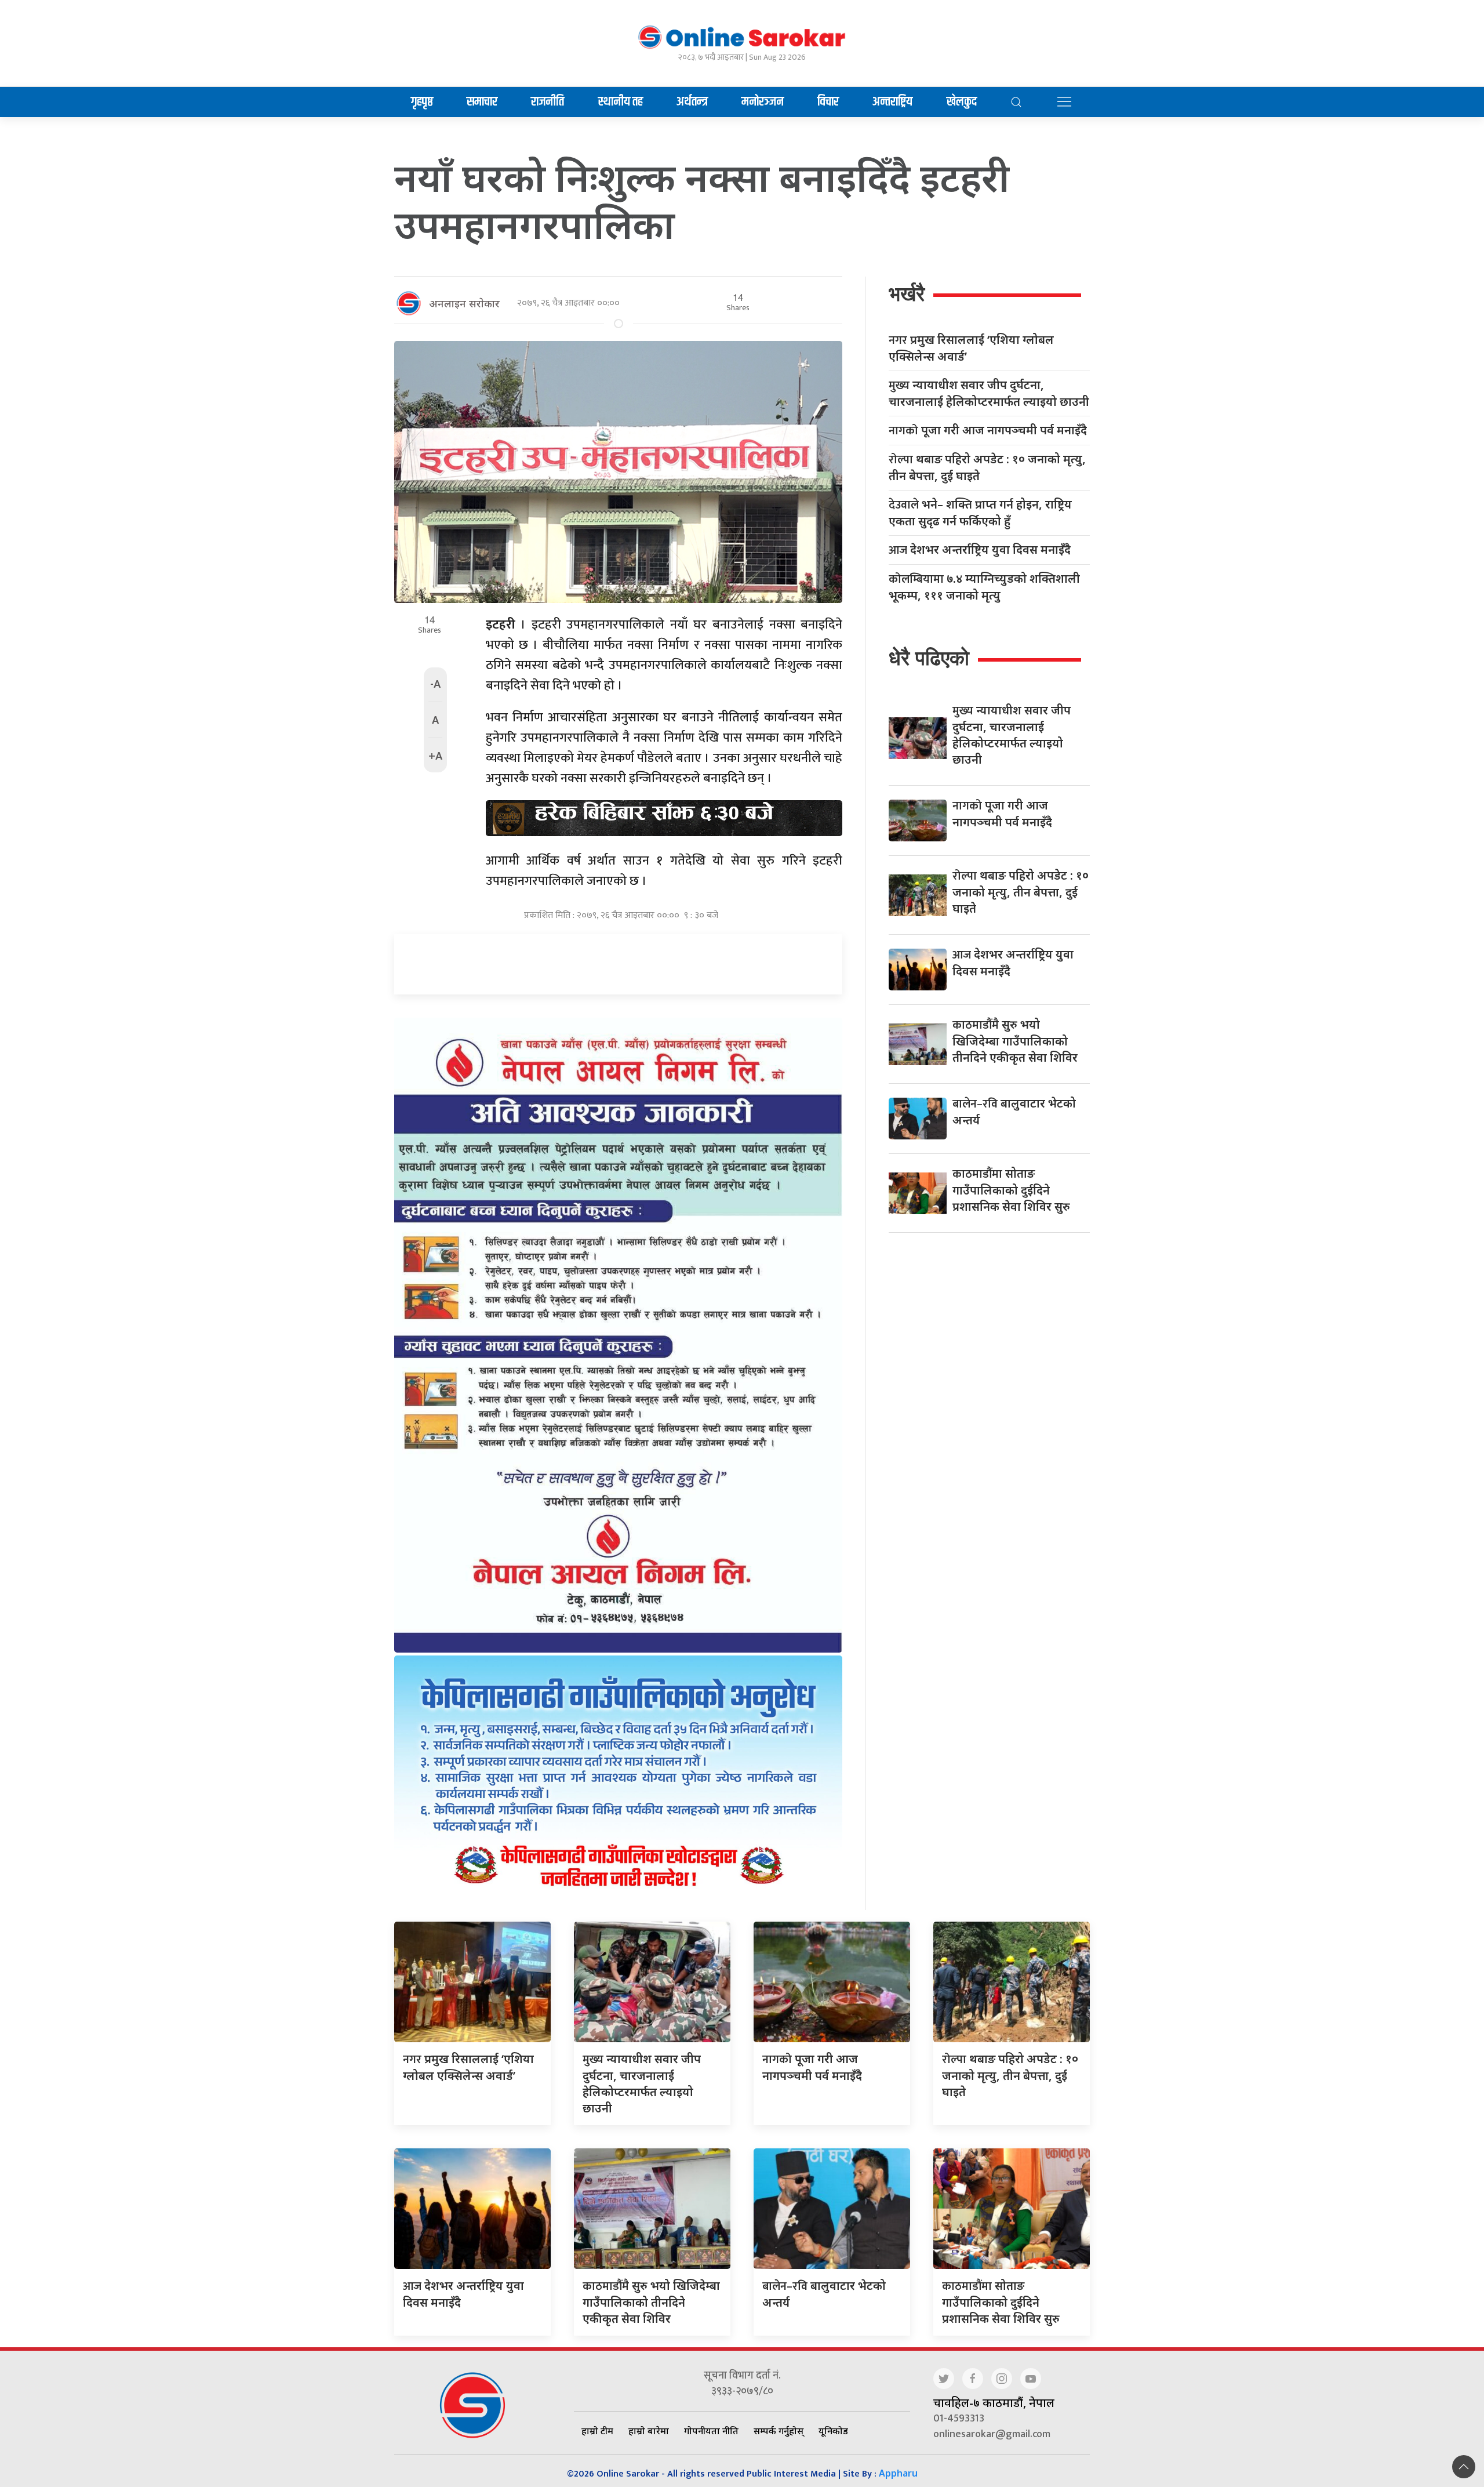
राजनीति (548, 102)
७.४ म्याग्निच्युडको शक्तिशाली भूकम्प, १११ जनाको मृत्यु (984, 587)
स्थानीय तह (621, 102)
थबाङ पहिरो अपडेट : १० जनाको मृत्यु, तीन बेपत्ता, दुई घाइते (987, 467)
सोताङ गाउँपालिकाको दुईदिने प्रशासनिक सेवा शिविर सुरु (1011, 1190)
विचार (828, 102)
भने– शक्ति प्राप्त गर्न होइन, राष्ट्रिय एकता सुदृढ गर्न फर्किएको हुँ (980, 513)
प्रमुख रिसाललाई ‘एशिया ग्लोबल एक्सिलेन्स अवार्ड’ (971, 348)
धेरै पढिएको (929, 658)
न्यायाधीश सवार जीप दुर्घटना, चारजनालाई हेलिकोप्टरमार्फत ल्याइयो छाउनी (989, 393)
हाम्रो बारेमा (649, 2431)
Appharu (898, 2473)
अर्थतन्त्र (692, 102)
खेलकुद (962, 102)
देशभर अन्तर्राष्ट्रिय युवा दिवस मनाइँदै (980, 550)
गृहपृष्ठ (422, 102)
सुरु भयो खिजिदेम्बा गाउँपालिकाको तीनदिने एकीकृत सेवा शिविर (1015, 1041)
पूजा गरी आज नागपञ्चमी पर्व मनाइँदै (988, 431)
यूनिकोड (833, 2431)
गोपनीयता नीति (711, 2431)
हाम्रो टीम (597, 2431)
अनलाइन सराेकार (464, 303)
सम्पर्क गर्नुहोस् (779, 2431)
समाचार (482, 102)
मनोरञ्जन (763, 102)
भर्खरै (907, 294)
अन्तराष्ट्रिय (892, 102)
